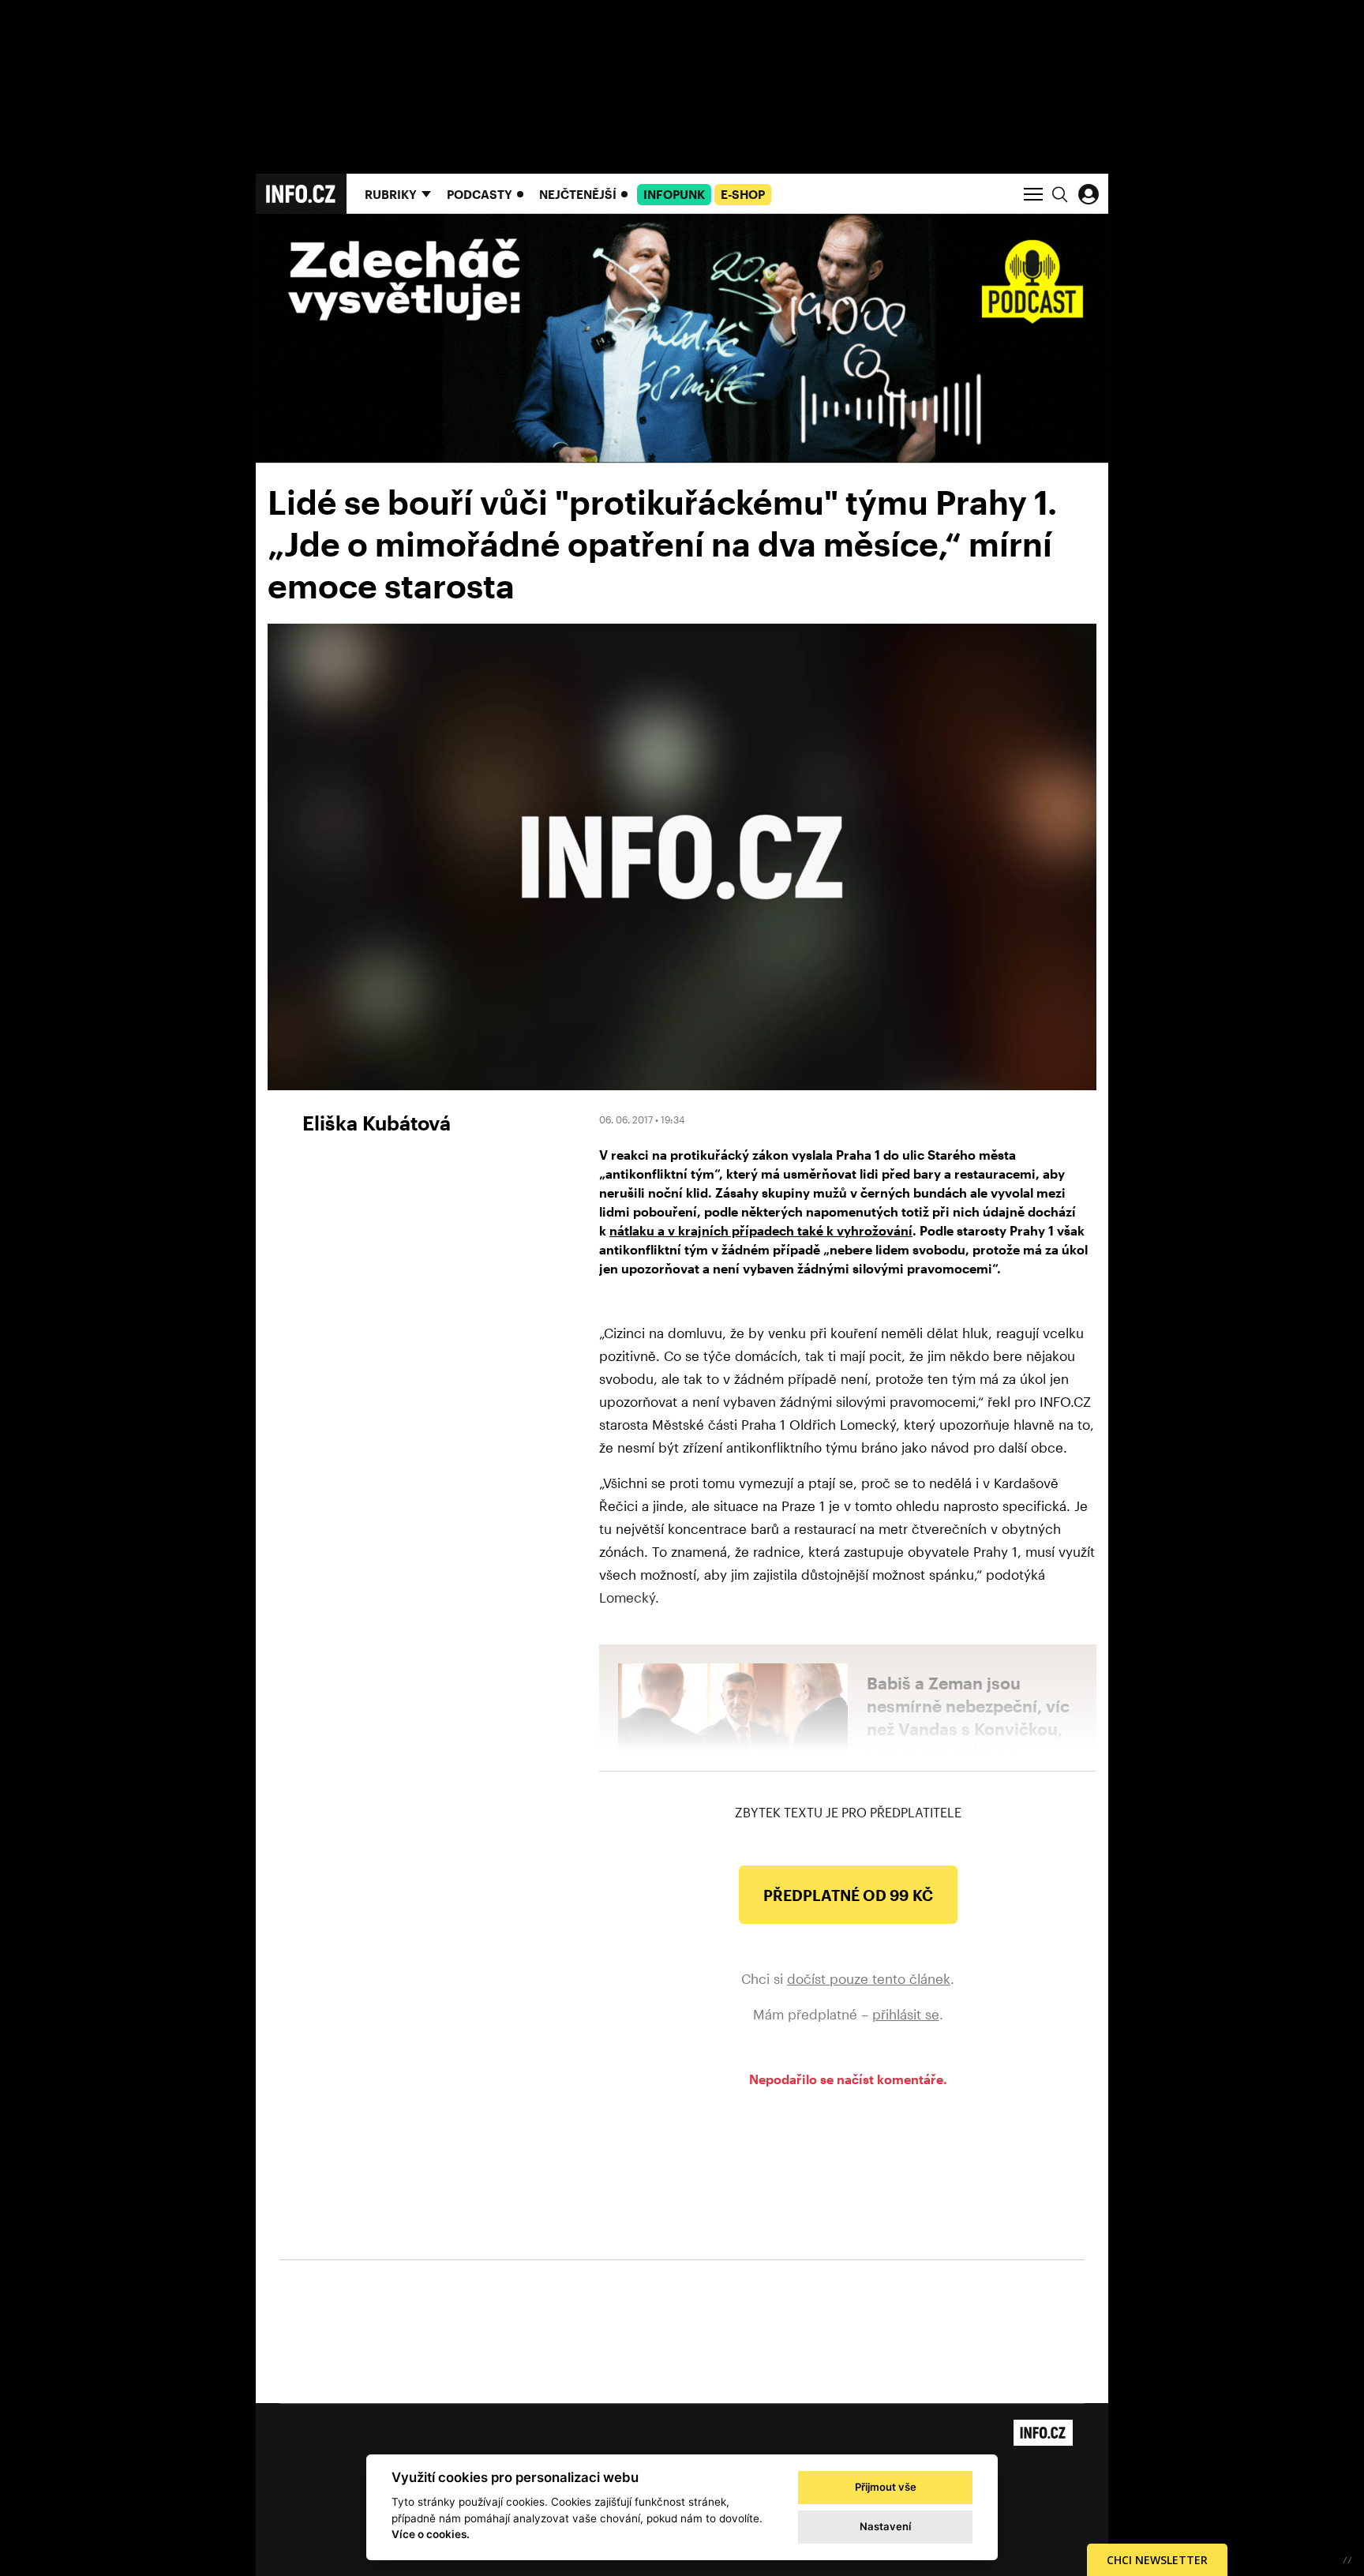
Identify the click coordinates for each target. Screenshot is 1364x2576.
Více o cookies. (431, 2534)
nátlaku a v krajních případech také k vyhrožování (761, 1230)
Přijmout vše (886, 2487)
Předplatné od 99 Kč (848, 1895)
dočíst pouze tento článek (869, 1978)
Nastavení (885, 2526)
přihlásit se (906, 2014)
